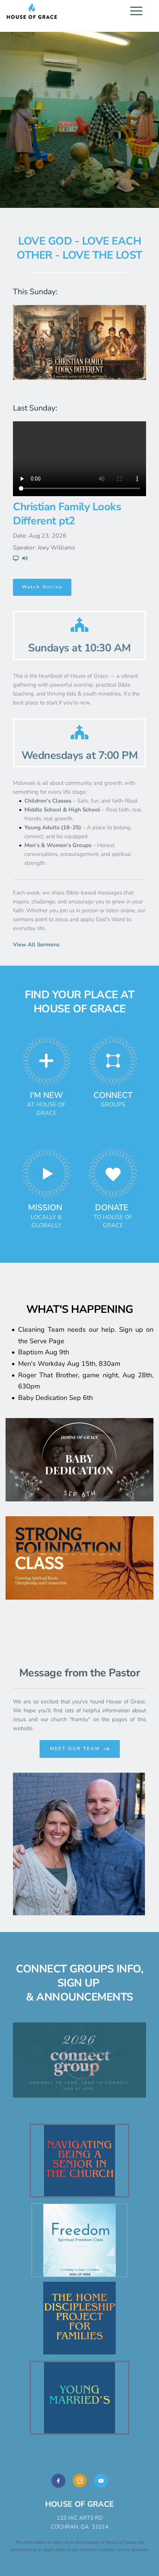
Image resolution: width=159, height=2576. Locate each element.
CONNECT (113, 1095)
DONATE (112, 1208)
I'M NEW (46, 1095)
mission (45, 1208)
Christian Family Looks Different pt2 (67, 514)
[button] (136, 11)
